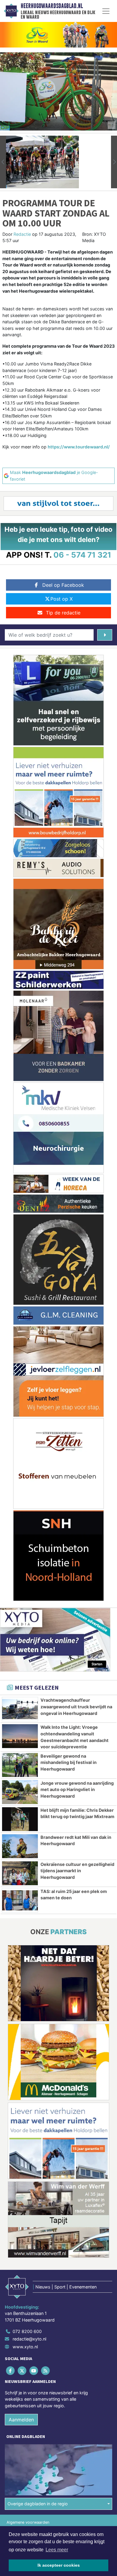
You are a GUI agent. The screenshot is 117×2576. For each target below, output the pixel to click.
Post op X (61, 599)
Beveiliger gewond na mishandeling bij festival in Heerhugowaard (69, 1762)
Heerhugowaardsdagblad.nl (52, 6)
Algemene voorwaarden (28, 2522)
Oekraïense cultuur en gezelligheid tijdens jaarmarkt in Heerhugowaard (77, 1871)
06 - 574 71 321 (82, 555)
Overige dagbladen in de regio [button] (38, 2504)
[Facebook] (11, 2370)
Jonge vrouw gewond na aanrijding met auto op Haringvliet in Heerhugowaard (77, 1790)
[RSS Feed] (46, 2370)
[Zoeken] (105, 635)
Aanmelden (21, 2420)
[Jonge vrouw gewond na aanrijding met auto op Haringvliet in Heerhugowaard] (20, 1792)
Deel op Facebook (63, 585)
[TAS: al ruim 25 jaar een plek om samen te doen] (20, 1900)
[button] (3, 162)
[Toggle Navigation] (106, 11)
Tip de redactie (63, 613)
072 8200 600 (27, 2331)
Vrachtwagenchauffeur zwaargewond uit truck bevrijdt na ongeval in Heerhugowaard (76, 1707)
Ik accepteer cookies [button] (59, 2565)
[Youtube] (34, 2370)
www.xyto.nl (25, 2347)
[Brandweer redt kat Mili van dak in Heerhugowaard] (20, 1846)
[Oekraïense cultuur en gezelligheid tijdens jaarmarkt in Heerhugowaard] (20, 1873)
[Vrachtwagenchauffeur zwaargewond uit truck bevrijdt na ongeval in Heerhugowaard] (20, 1709)
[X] (22, 2370)
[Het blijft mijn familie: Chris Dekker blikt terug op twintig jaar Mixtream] (20, 1819)
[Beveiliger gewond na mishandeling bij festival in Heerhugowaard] (20, 1765)
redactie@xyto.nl (29, 2339)
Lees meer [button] (57, 2550)
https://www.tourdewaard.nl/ (79, 447)
